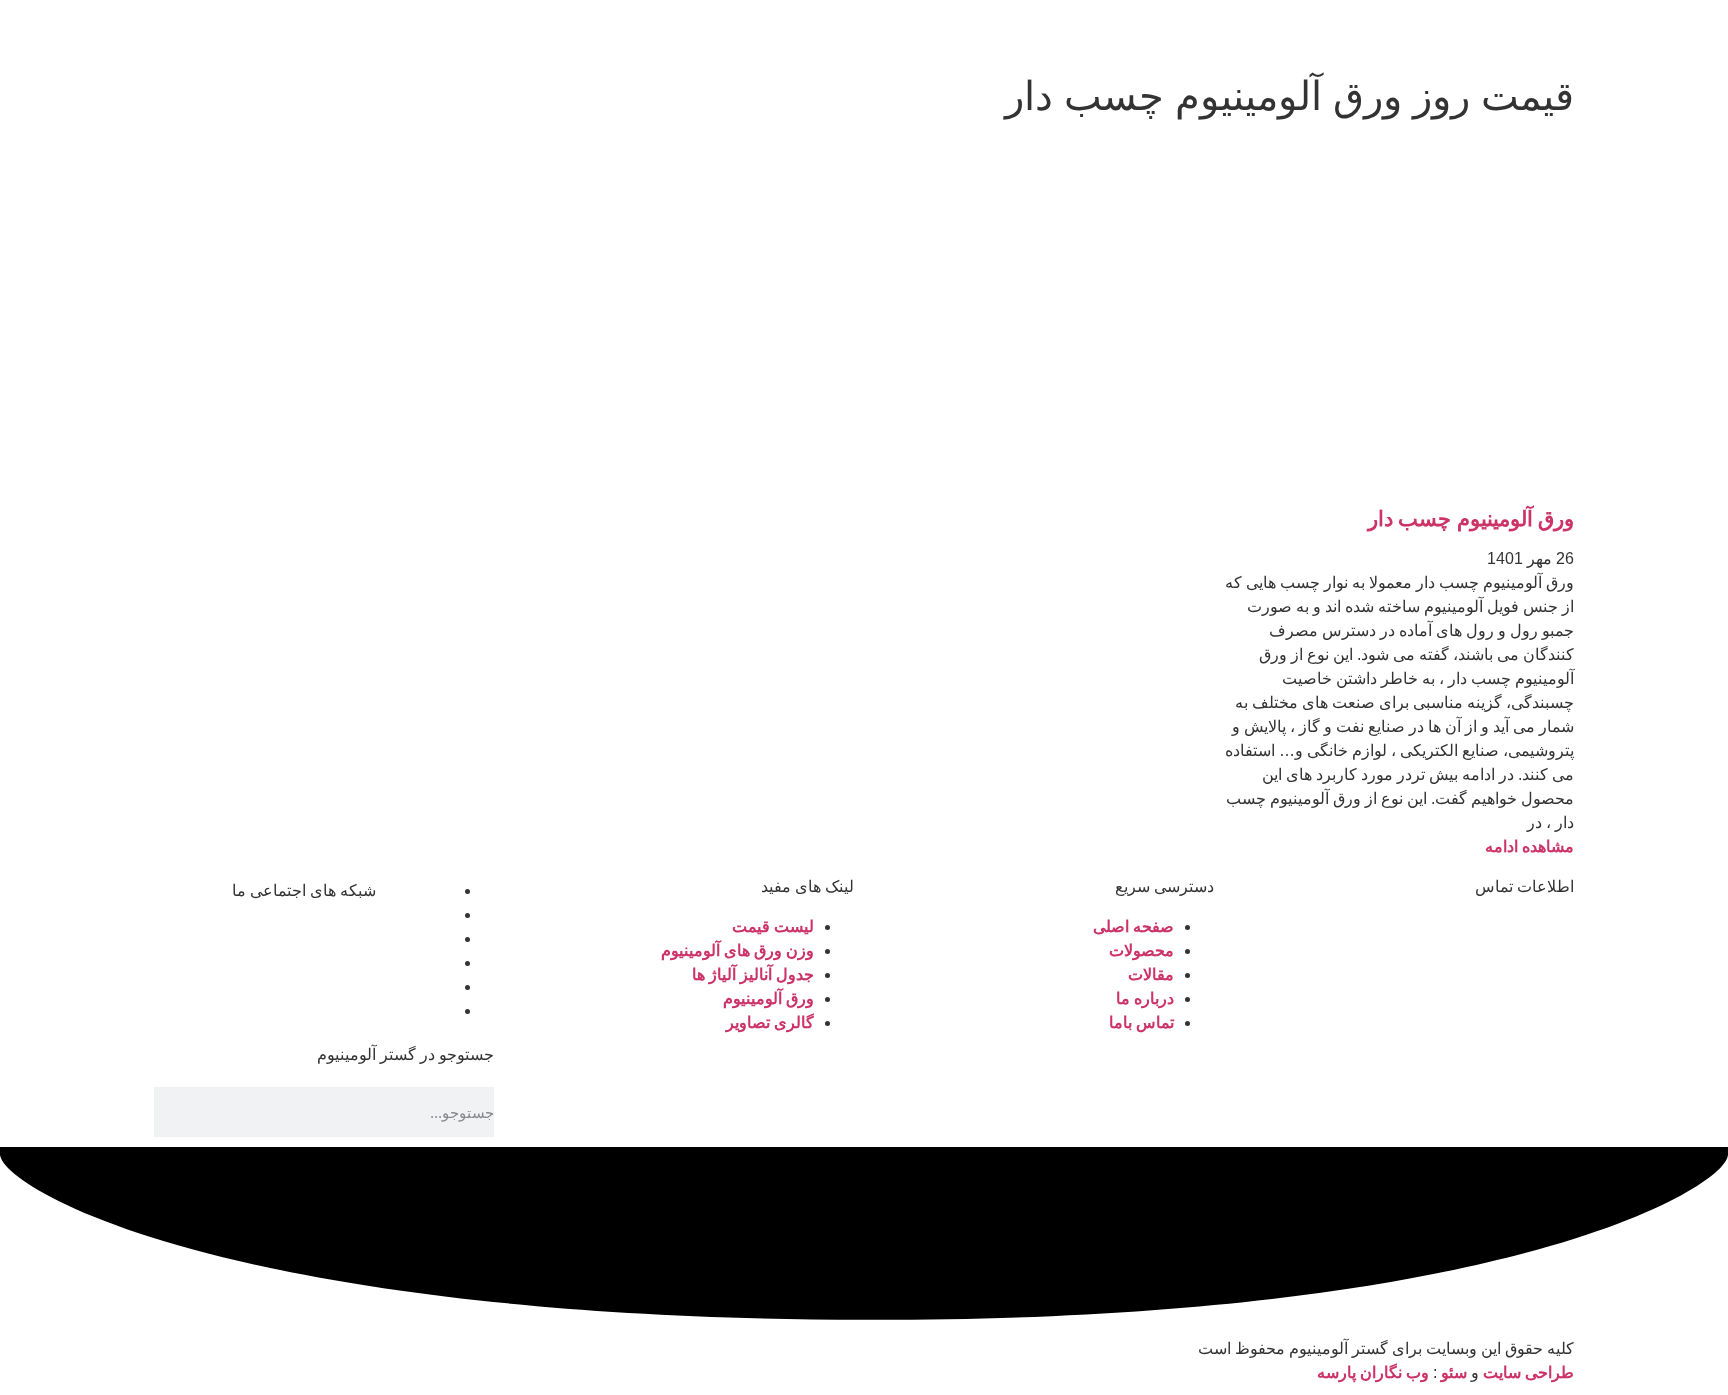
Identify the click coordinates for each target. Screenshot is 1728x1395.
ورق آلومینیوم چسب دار (1471, 518)
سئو (1454, 1372)
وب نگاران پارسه (1373, 1372)
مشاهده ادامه (1529, 846)
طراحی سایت (1528, 1372)
